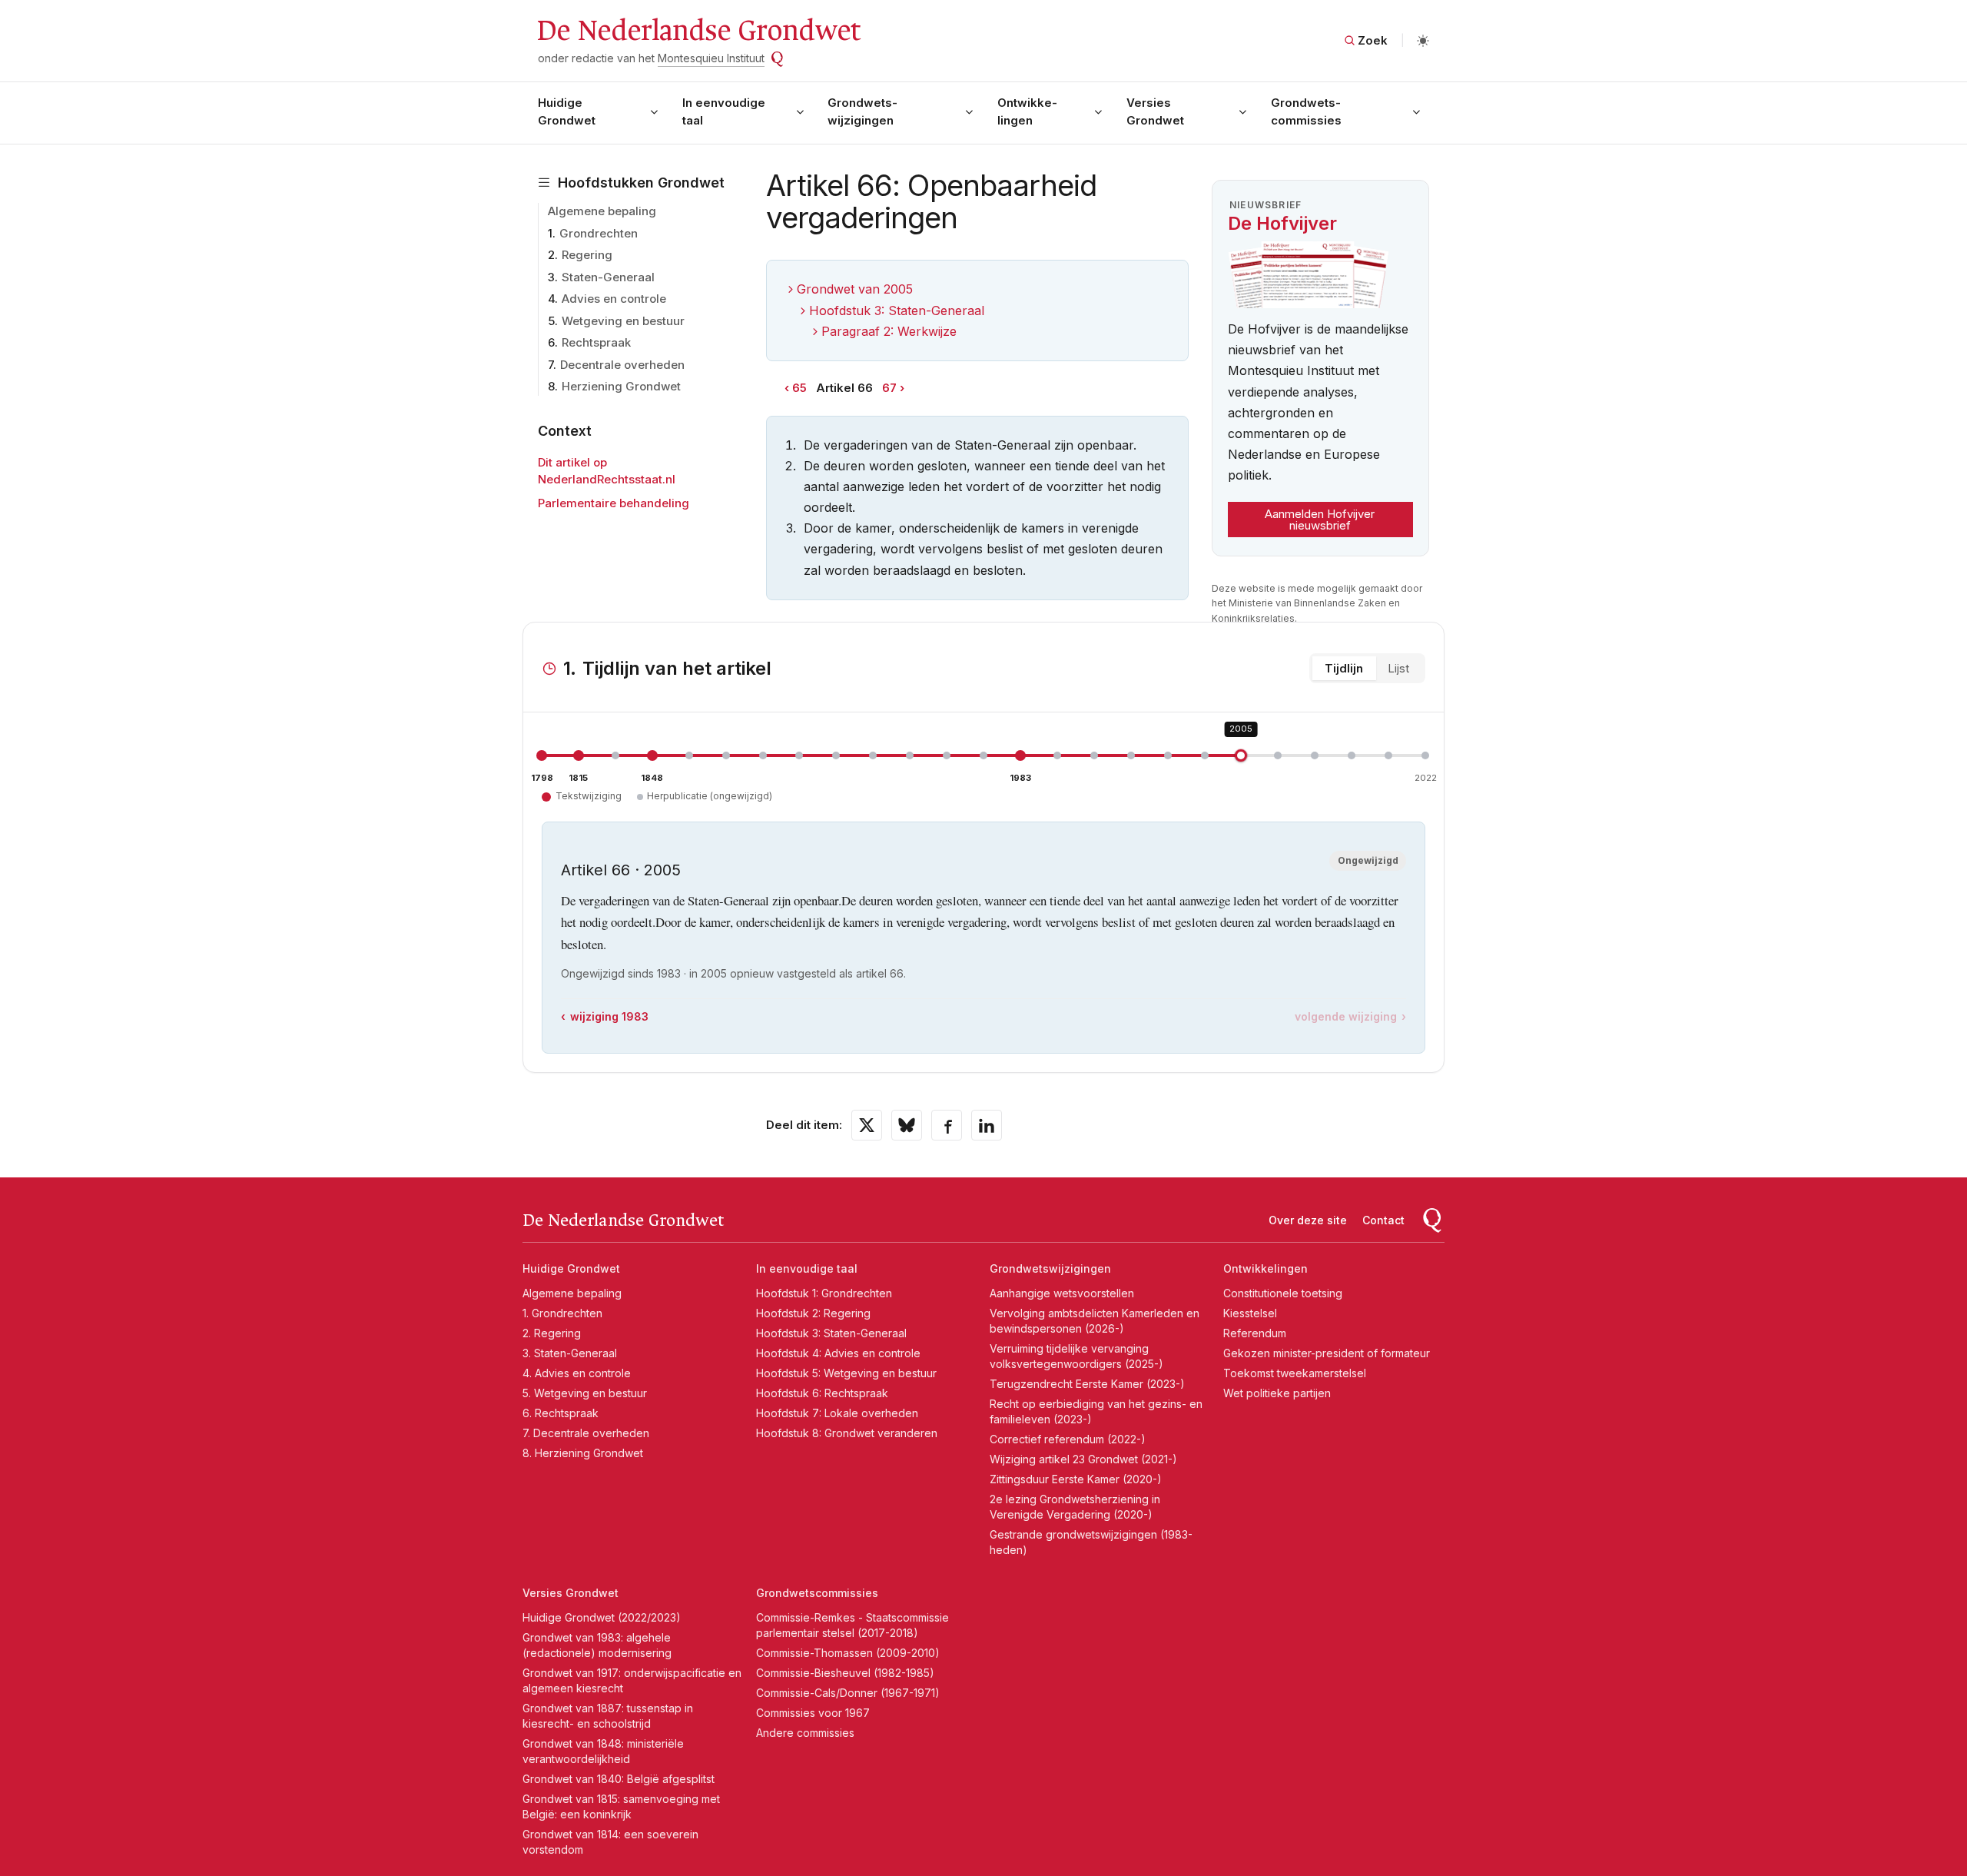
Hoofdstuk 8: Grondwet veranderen (847, 1433)
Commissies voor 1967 (813, 1713)
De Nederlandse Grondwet (698, 31)
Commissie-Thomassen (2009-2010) (848, 1653)
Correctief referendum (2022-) (1068, 1439)
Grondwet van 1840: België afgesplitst (619, 1779)
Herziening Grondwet (621, 386)
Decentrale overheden (622, 365)
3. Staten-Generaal (570, 1353)
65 (799, 388)
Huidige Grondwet (567, 111)
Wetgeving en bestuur (623, 321)
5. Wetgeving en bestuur (585, 1393)
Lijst (1398, 668)
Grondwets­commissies (1306, 111)
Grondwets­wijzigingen (862, 111)
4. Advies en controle (577, 1373)
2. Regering (552, 1333)
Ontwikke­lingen (1027, 111)
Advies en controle (614, 299)
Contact (1383, 1220)
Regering (587, 255)
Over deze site (1308, 1220)
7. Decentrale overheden (586, 1433)
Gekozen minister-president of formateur (1327, 1353)
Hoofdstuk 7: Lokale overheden (837, 1413)
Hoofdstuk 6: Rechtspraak (822, 1393)
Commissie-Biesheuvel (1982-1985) (845, 1673)
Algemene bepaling (602, 211)
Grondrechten (599, 233)
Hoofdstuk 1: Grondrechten (824, 1293)
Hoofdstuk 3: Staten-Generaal (897, 310)
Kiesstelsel (1250, 1313)
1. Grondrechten (562, 1313)
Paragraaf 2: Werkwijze (889, 331)
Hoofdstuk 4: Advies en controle (838, 1353)
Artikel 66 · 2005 (621, 870)
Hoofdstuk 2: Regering (813, 1313)
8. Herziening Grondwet (583, 1453)
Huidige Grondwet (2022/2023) (602, 1617)
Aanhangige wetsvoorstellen (1062, 1293)
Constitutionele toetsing (1283, 1293)
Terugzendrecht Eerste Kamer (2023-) (1087, 1384)
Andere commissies (805, 1733)
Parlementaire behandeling (614, 503)
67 (889, 388)
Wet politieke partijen (1277, 1393)
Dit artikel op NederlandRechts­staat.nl (607, 471)
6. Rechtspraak (561, 1413)
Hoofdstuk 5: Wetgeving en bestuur (846, 1373)
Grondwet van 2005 (855, 289)
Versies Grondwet (1155, 111)
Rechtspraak (596, 342)
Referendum (1255, 1333)
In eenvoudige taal (724, 111)
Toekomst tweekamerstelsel (1295, 1373)
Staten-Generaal (608, 277)
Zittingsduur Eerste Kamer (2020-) (1076, 1479)
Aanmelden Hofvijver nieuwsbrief (1320, 520)
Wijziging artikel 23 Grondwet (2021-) (1083, 1459)
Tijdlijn (1344, 668)
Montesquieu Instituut (711, 58)
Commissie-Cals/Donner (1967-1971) (848, 1693)
